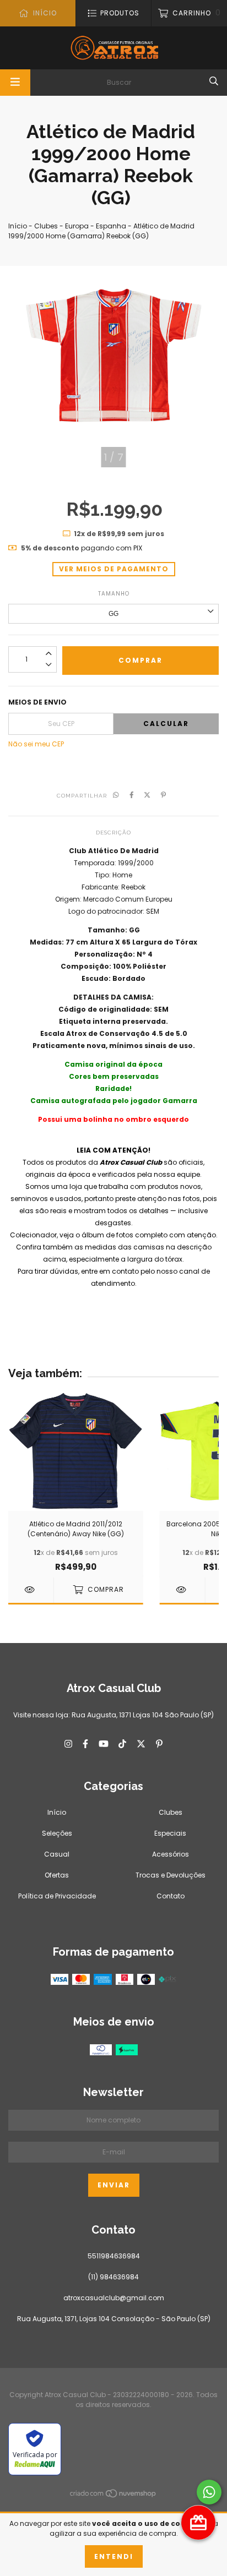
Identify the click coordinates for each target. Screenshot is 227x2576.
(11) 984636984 (113, 2277)
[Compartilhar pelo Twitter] (147, 795)
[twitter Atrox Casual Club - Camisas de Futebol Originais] (141, 1744)
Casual (57, 1854)
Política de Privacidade (57, 1896)
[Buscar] (214, 81)
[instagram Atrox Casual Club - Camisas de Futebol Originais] (68, 1744)
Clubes (46, 226)
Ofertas (57, 1875)
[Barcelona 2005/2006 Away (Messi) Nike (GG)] (182, 1590)
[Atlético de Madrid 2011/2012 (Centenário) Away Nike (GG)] (31, 1590)
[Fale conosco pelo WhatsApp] (209, 2492)
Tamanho (114, 594)
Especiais (170, 1833)
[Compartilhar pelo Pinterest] (163, 795)
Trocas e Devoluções (171, 1875)
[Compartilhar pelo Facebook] (132, 795)
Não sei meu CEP (36, 744)
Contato (171, 1896)
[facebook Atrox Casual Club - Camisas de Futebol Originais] (85, 1744)
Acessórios (171, 1854)
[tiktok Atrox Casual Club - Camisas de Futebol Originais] (122, 1744)
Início (18, 226)
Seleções (57, 1833)
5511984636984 (114, 2256)
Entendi (114, 2556)
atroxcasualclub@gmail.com (114, 2298)
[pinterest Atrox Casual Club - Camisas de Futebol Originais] (159, 1744)
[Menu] (15, 83)
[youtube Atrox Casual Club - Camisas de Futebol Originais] (104, 1744)
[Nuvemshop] (113, 2495)
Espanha (111, 226)
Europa (77, 226)
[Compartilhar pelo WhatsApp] (116, 795)
